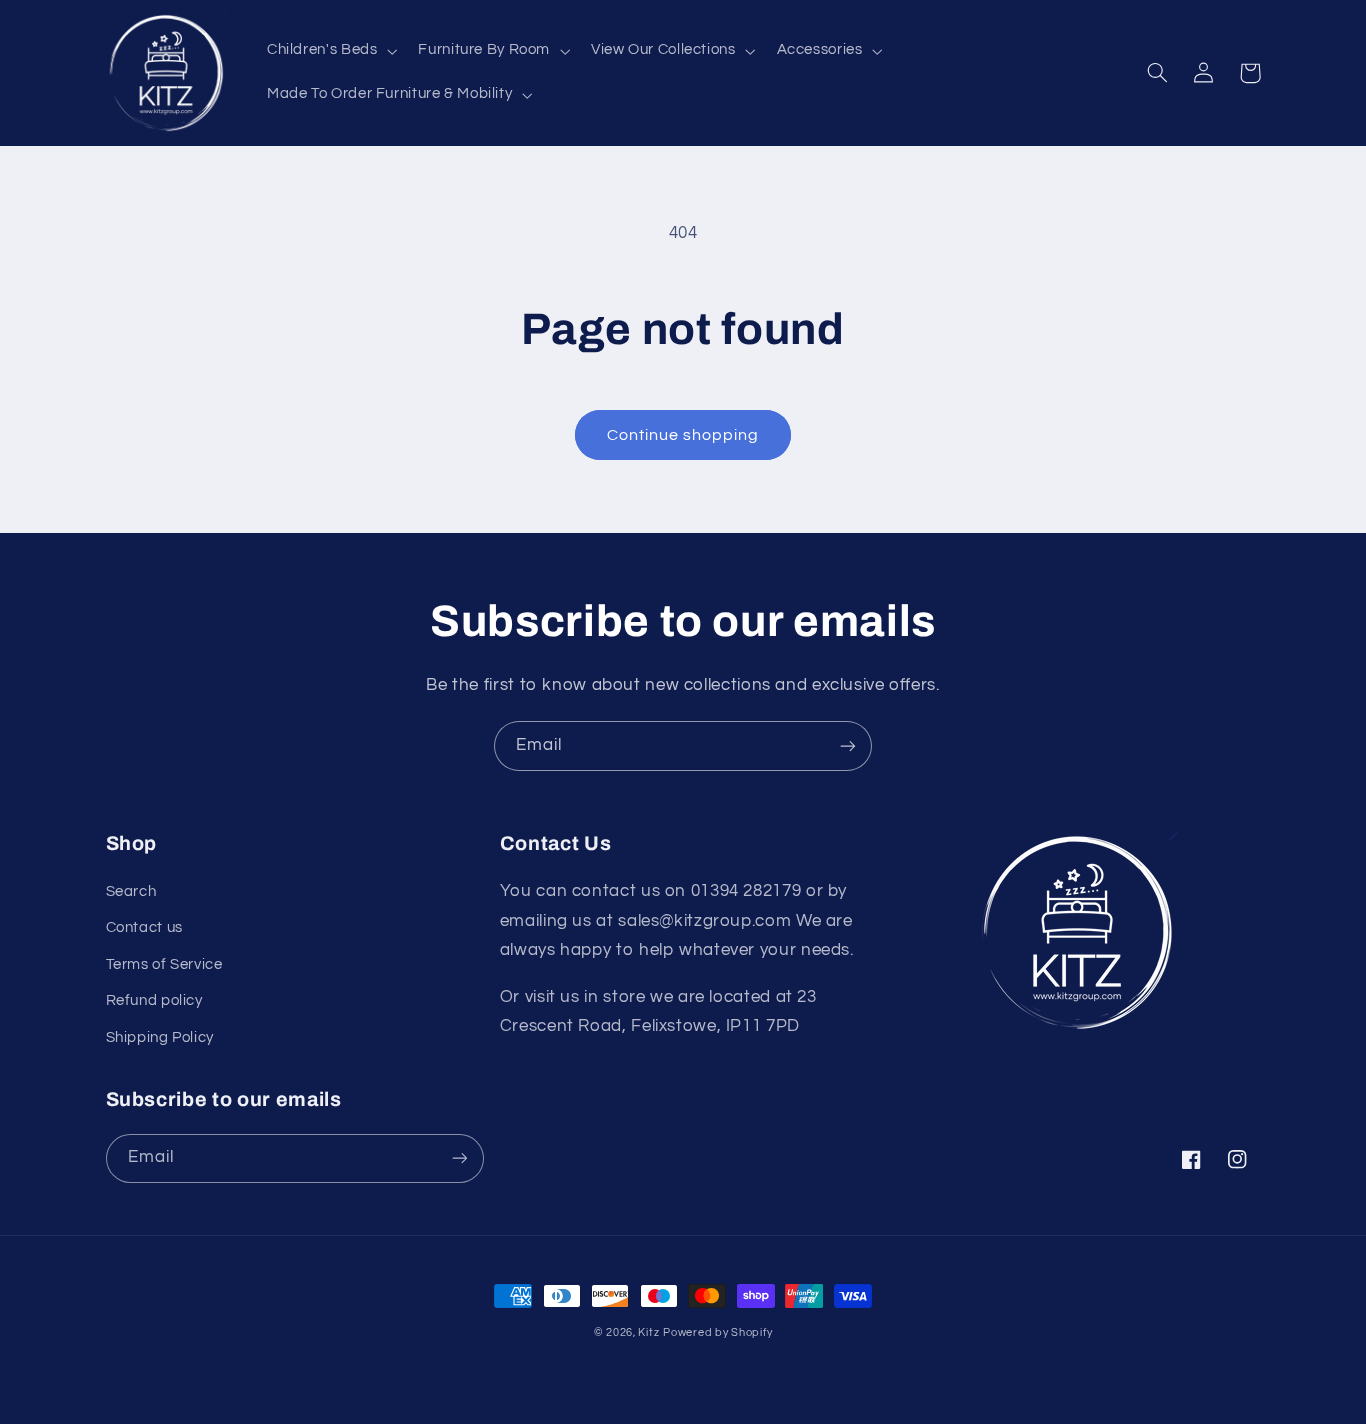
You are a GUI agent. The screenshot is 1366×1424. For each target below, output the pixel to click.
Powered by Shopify (717, 1332)
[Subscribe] (848, 745)
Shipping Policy (160, 1037)
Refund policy (154, 1000)
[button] (329, 51)
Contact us (144, 927)
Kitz (648, 1332)
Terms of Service (164, 964)
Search (131, 891)
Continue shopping (683, 435)
